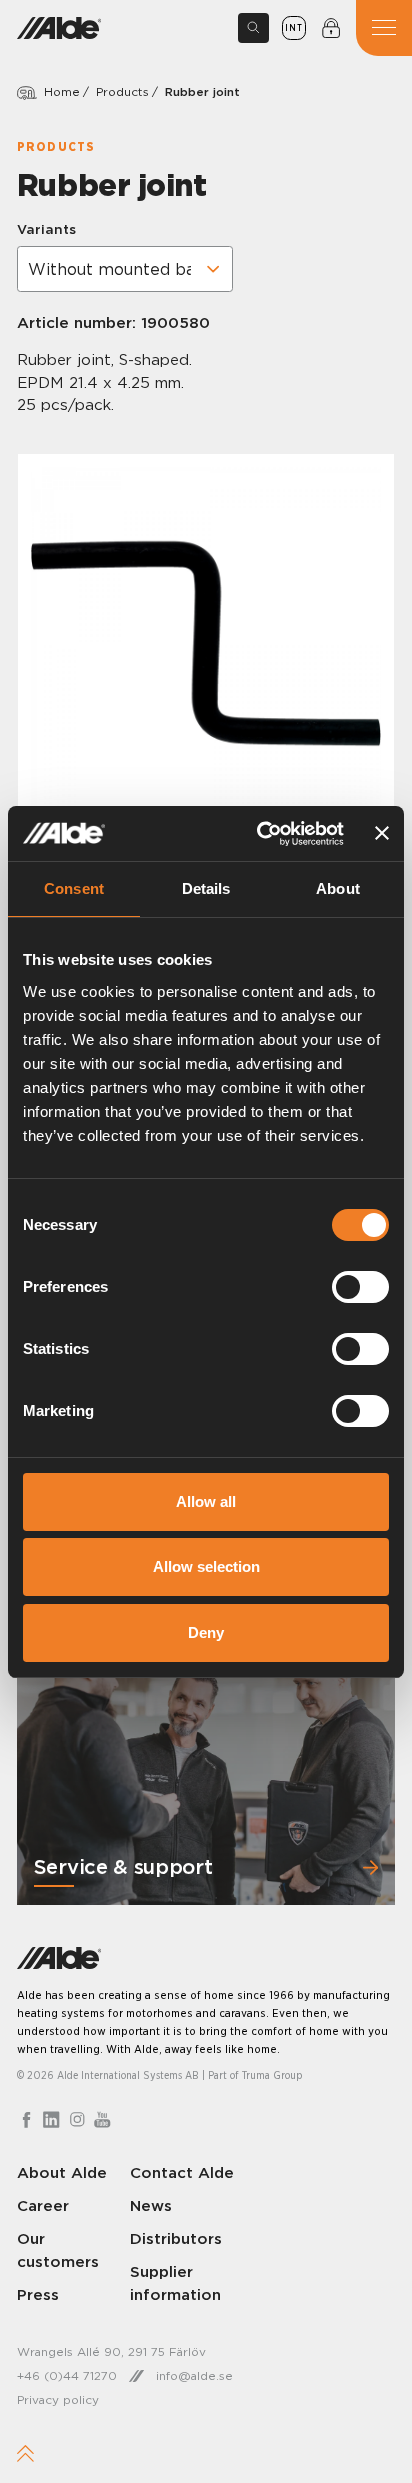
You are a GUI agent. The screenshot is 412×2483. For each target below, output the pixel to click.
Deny (206, 1632)
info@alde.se (194, 2375)
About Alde (62, 2172)
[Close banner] (382, 833)
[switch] (360, 1287)
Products (122, 91)
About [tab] (338, 888)
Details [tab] (206, 888)
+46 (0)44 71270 (67, 2375)
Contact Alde (182, 2172)
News (151, 2205)
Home (62, 91)
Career (43, 2205)
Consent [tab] (74, 888)
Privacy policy (58, 2399)
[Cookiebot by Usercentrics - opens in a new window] (259, 834)
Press (38, 2294)
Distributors (176, 2238)
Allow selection (206, 1566)
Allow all (206, 1501)
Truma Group (272, 2075)
